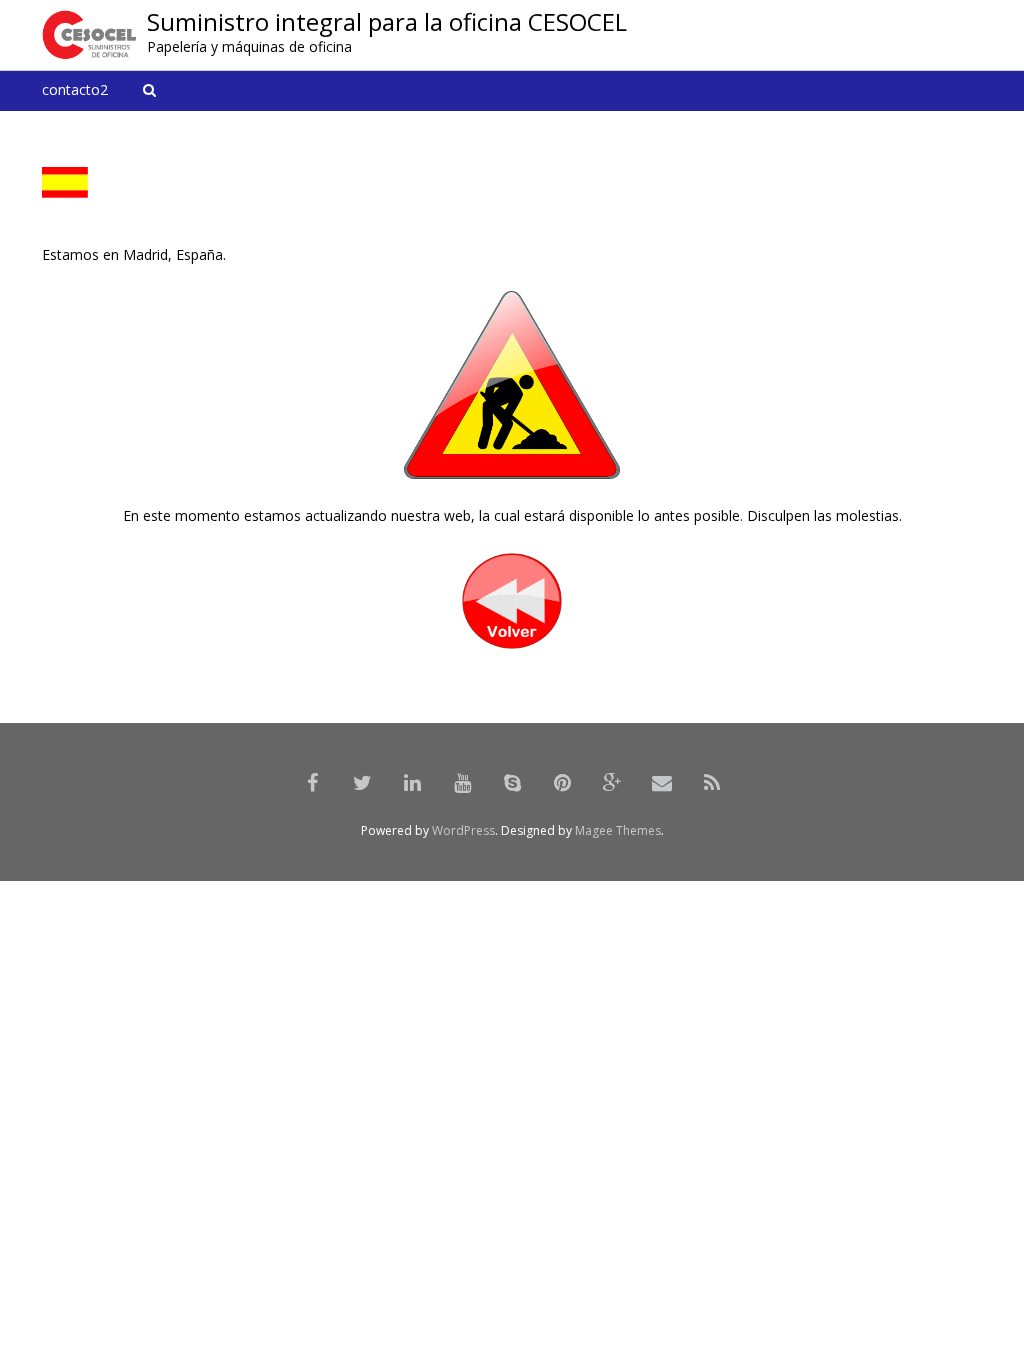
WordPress (463, 830)
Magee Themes (618, 830)
